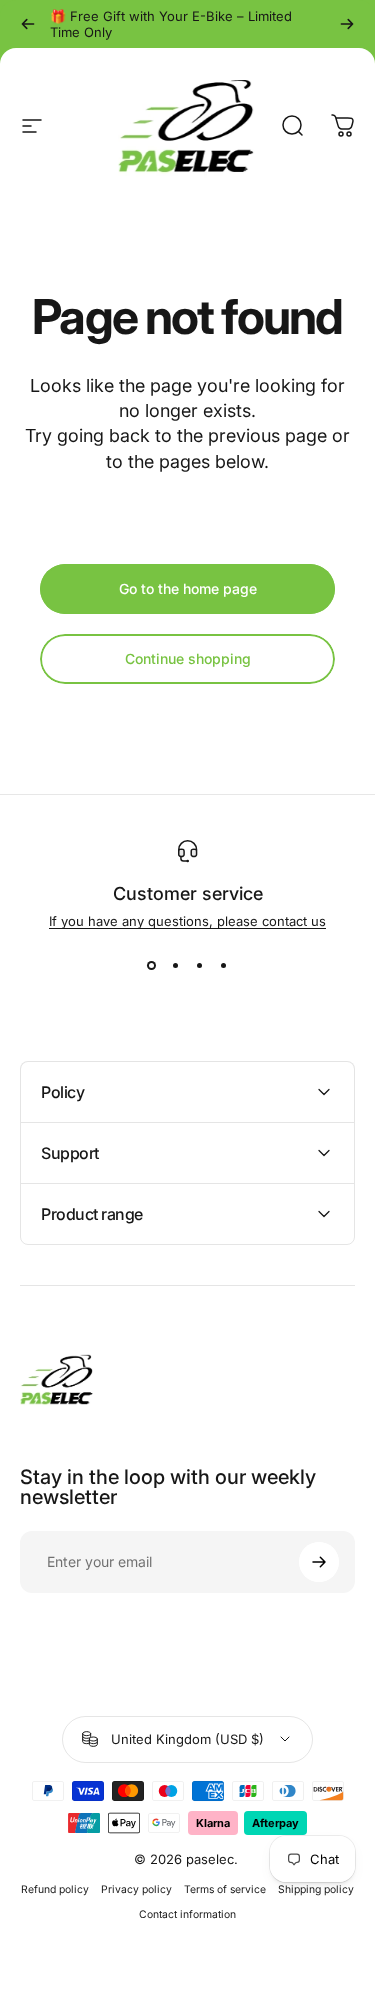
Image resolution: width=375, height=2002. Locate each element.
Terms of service (225, 1889)
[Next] (347, 24)
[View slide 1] (152, 965)
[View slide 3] (200, 965)
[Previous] (28, 24)
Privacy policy (136, 1889)
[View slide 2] (176, 965)
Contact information (187, 1914)
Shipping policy (316, 1889)
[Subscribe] (319, 1562)
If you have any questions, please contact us (187, 921)
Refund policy (55, 1889)
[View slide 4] (224, 965)
